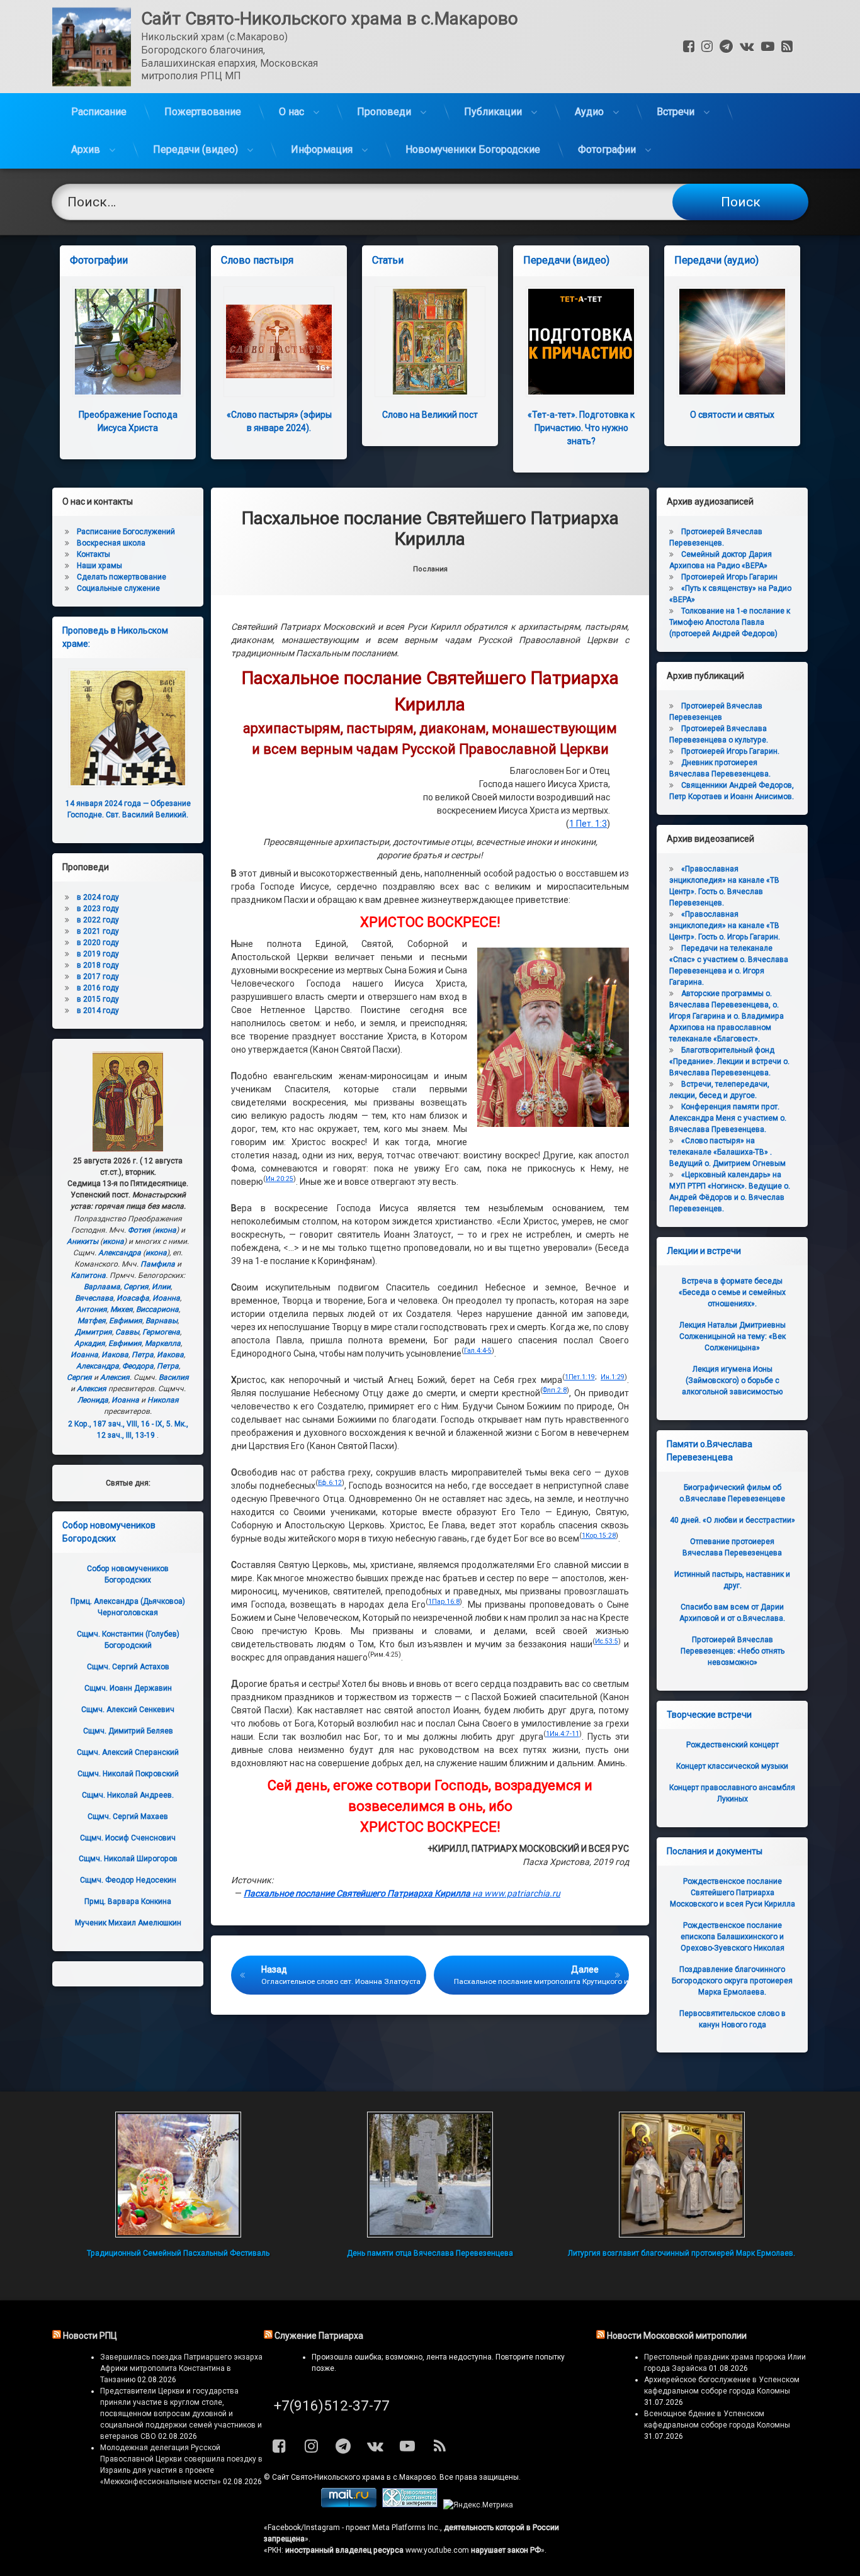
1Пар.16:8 (444, 1602)
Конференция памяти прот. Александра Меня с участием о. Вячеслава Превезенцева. (728, 1118)
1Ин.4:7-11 (563, 1734)
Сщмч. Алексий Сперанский (128, 1752)
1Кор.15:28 (599, 1536)
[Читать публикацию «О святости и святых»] (732, 342)
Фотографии (607, 149)
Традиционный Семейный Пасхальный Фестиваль (178, 2253)
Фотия (139, 1230)
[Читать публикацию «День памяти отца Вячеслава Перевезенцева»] (430, 2175)
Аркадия (90, 1343)
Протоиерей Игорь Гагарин (729, 577)
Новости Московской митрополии (677, 2336)
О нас (291, 112)
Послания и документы (715, 1851)
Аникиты (82, 1241)
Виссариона (157, 1309)
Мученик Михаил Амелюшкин (128, 1923)
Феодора (138, 1366)
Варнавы (161, 1321)
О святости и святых (732, 415)
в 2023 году (98, 909)
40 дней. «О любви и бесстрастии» (733, 1520)
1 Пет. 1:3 (588, 824)
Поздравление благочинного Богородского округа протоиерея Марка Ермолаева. (732, 1981)
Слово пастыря (257, 260)
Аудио (589, 112)
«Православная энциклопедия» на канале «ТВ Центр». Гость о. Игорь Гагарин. (725, 926)
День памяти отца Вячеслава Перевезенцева (430, 2253)
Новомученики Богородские (473, 149)
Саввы (127, 1332)
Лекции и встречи (704, 1251)
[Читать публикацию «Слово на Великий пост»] (430, 342)
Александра (120, 1253)
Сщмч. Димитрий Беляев (128, 1731)
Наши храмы (99, 566)
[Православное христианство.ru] (410, 2505)
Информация (322, 149)
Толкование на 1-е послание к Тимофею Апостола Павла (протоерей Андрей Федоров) (730, 622)
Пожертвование (203, 112)
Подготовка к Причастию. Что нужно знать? (581, 428)
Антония (92, 1309)
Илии (161, 1287)
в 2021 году (98, 931)
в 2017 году (98, 977)
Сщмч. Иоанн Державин (128, 1688)
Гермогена (161, 1332)
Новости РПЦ (90, 2336)
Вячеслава (94, 1298)
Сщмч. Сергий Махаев (128, 1817)
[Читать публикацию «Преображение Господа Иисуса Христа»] (128, 342)
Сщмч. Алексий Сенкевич (128, 1710)
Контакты (93, 554)
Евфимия (126, 1321)
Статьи (388, 260)
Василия (174, 1377)
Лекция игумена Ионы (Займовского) (732, 1380)
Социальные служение (118, 588)
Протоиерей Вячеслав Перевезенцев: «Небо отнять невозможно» (733, 1651)
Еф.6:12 (330, 1483)
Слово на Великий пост (430, 415)
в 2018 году (98, 965)
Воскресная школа (111, 543)
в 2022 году (98, 920)
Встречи (676, 112)
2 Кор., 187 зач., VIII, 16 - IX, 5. (120, 1424)
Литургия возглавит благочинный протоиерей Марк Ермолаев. (682, 2253)
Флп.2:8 (555, 1390)
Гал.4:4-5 (478, 1351)
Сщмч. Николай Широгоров (128, 1859)
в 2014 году (98, 1011)
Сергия (136, 1287)
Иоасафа (133, 1298)
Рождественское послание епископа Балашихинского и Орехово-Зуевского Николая (733, 1937)
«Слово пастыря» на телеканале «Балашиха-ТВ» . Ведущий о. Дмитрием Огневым (727, 1152)
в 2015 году (98, 999)
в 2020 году (98, 943)
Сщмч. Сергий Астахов (128, 1667)
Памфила (158, 1264)
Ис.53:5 (607, 1641)
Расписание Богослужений (126, 532)
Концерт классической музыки (732, 1766)
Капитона (88, 1275)
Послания (430, 569)
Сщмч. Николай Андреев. (128, 1795)
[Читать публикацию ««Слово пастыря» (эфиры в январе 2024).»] (279, 342)
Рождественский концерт (733, 1745)
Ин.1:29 (613, 1377)
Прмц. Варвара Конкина (128, 1901)
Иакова (115, 1355)
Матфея (92, 1321)
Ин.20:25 (280, 1179)
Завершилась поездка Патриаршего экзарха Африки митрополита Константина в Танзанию (181, 2368)
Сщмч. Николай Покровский (128, 1774)
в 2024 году (98, 897)
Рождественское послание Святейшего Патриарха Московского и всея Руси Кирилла (733, 1893)
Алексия (115, 1377)
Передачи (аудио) (716, 260)
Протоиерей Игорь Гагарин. (730, 751)
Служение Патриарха (319, 2336)
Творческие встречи (709, 1715)
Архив (86, 149)
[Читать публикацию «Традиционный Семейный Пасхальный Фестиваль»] (178, 2175)
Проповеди (384, 112)
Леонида (93, 1400)
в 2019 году (98, 954)
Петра (143, 1355)
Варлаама (102, 1287)
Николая (163, 1400)
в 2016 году (98, 988)
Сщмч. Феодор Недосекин (128, 1880)
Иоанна (166, 1298)
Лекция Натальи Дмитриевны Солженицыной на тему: (733, 1336)
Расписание (99, 112)
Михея (122, 1309)
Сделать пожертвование (122, 577)
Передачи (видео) (195, 149)
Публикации (493, 112)
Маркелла (163, 1343)
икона (166, 1230)
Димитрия (93, 1332)
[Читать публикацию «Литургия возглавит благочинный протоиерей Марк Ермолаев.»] (682, 2175)
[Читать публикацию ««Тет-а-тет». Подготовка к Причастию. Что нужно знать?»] (581, 342)
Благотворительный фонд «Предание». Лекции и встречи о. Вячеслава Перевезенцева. (729, 1061)
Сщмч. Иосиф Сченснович (128, 1838)
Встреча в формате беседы (732, 1292)
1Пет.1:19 (580, 1377)
